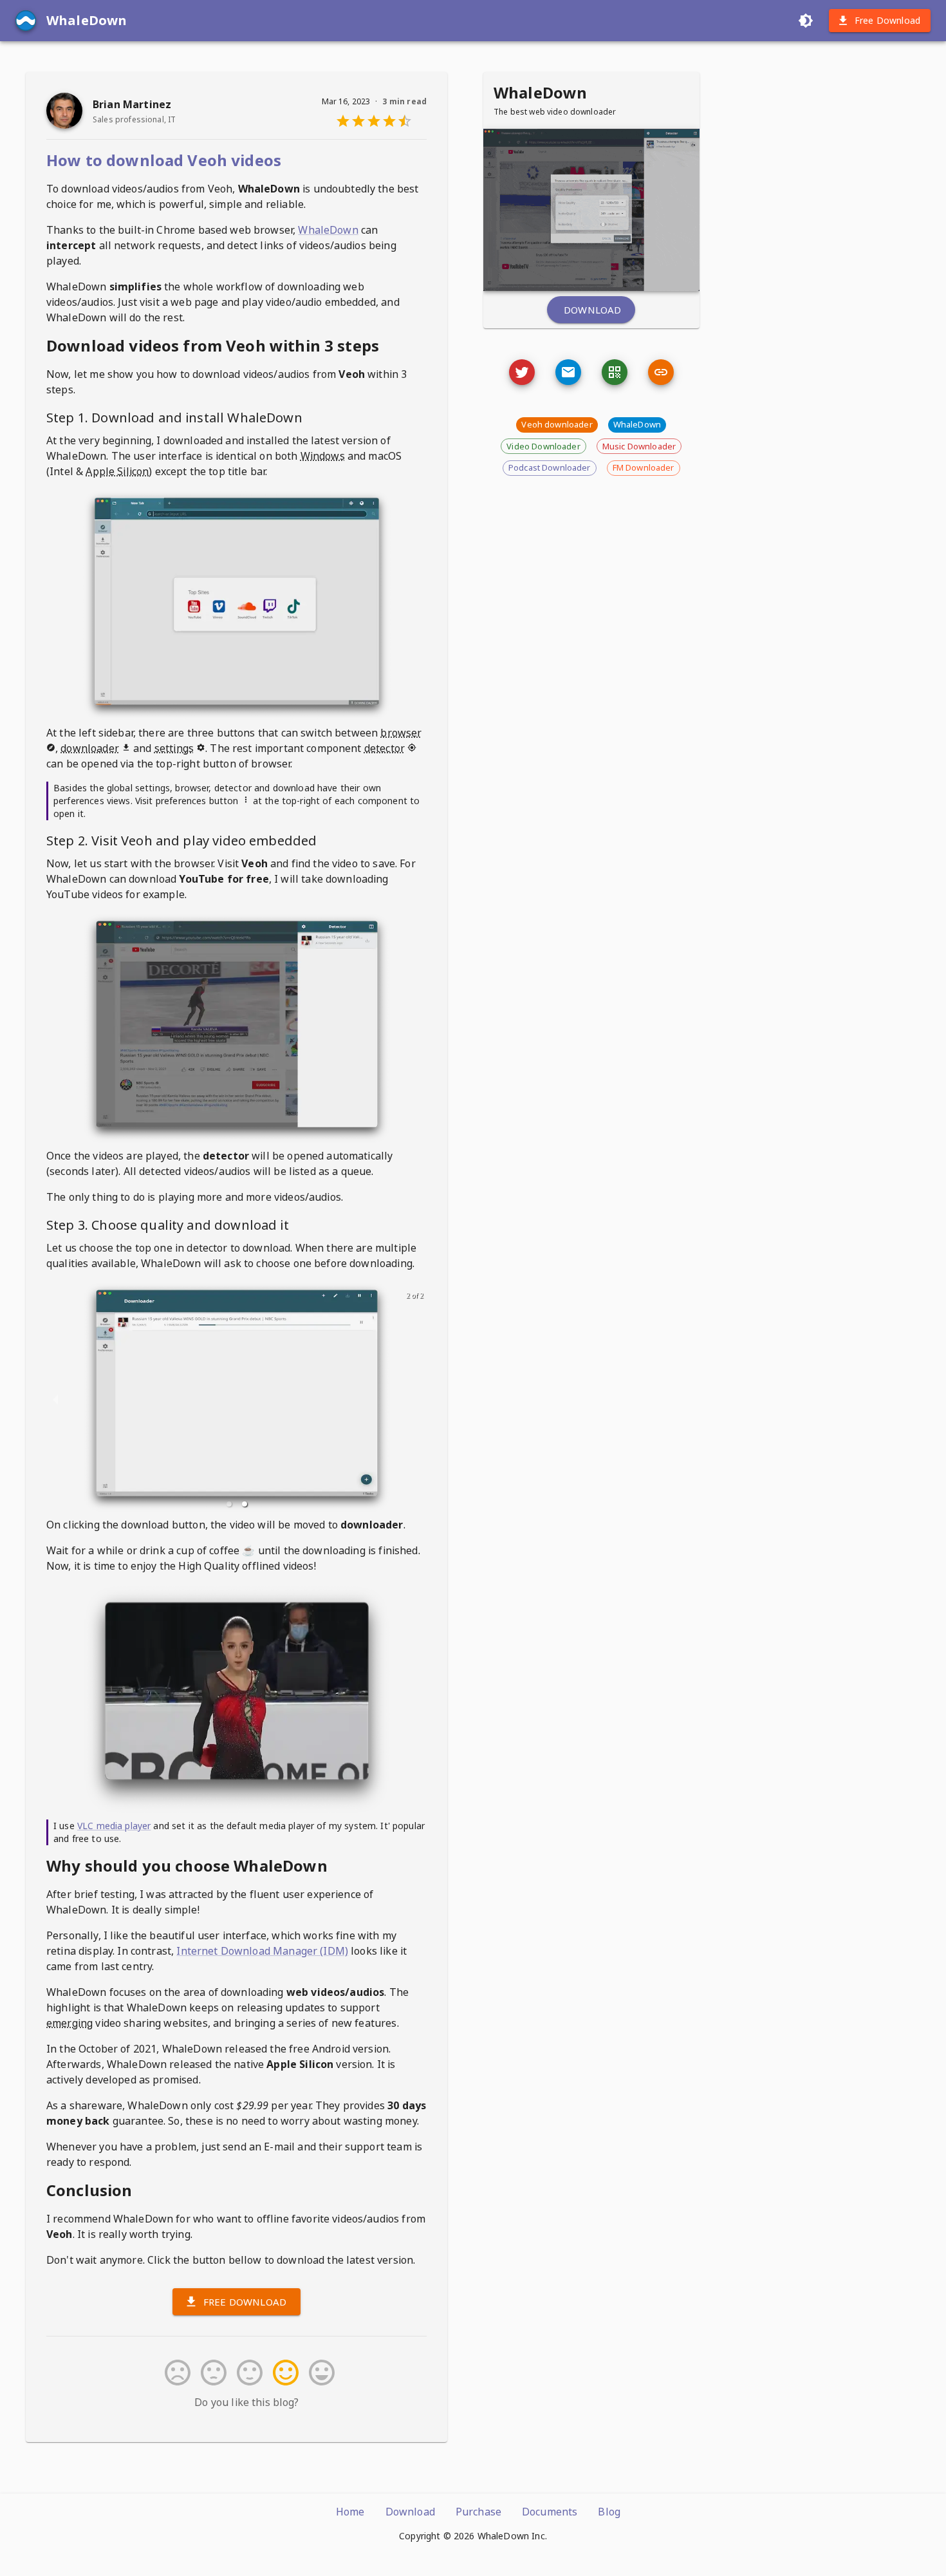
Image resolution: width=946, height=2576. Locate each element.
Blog (609, 2512)
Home (350, 2512)
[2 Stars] (211, 2373)
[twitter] (522, 372)
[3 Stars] (247, 2373)
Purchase (478, 2512)
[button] (229, 1504)
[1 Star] (175, 2373)
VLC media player (114, 1826)
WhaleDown (328, 230)
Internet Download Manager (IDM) (262, 1951)
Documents (550, 2512)
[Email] (522, 372)
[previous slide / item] (55, 1399)
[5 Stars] (319, 2373)
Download (592, 310)
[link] (661, 372)
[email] (568, 372)
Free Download (887, 20)
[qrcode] (615, 372)
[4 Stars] (283, 2373)
